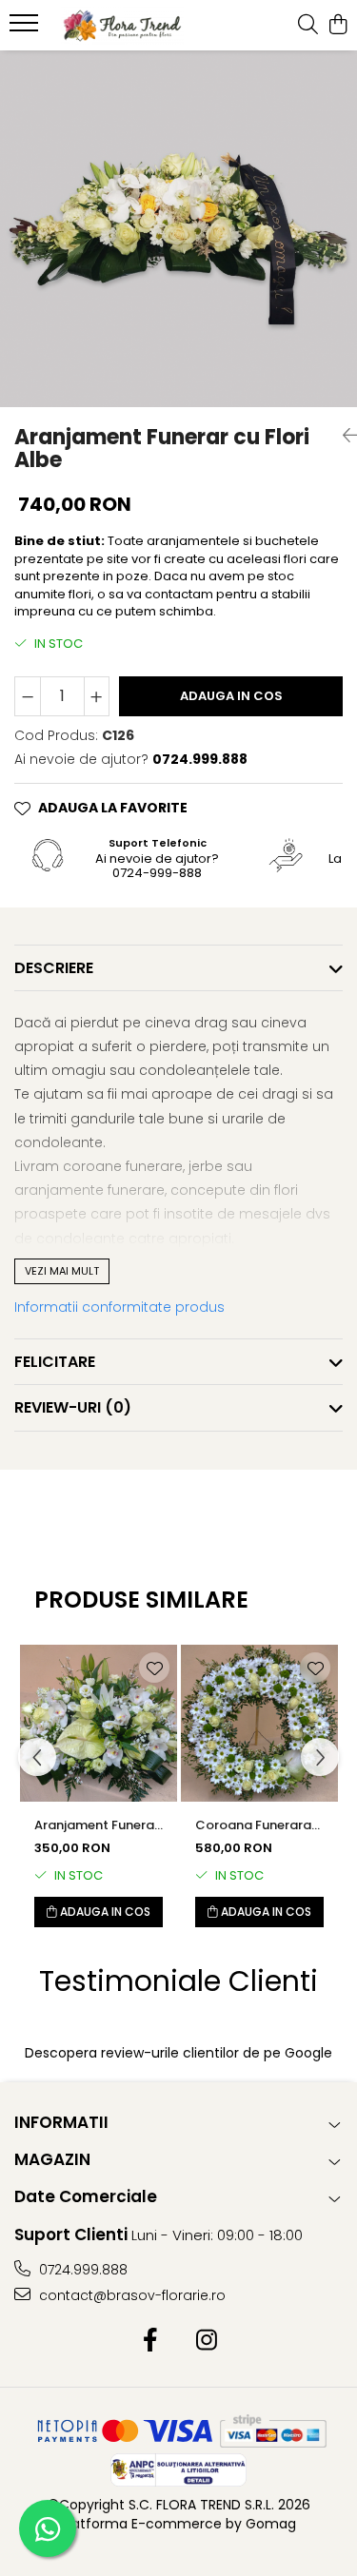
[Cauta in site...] (308, 26)
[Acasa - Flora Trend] (122, 26)
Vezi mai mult (62, 1271)
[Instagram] (207, 2341)
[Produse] (26, 29)
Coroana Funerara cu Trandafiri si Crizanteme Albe (253, 1825)
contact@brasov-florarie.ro (130, 2295)
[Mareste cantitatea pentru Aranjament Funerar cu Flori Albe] (97, 696)
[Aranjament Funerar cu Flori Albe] (178, 229)
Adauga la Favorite (113, 808)
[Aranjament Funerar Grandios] (99, 1723)
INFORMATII (61, 2122)
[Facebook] (151, 2341)
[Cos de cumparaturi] (337, 26)
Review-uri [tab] (73, 1407)
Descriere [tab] (54, 968)
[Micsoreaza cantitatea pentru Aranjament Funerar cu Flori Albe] (28, 696)
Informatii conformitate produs (119, 1307)
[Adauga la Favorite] (154, 1668)
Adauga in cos (231, 696)
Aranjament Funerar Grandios (97, 1825)
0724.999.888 (81, 2270)
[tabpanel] (178, 229)
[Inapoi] (343, 436)
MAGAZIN (52, 2159)
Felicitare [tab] (55, 1362)
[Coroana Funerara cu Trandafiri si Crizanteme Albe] (259, 1723)
